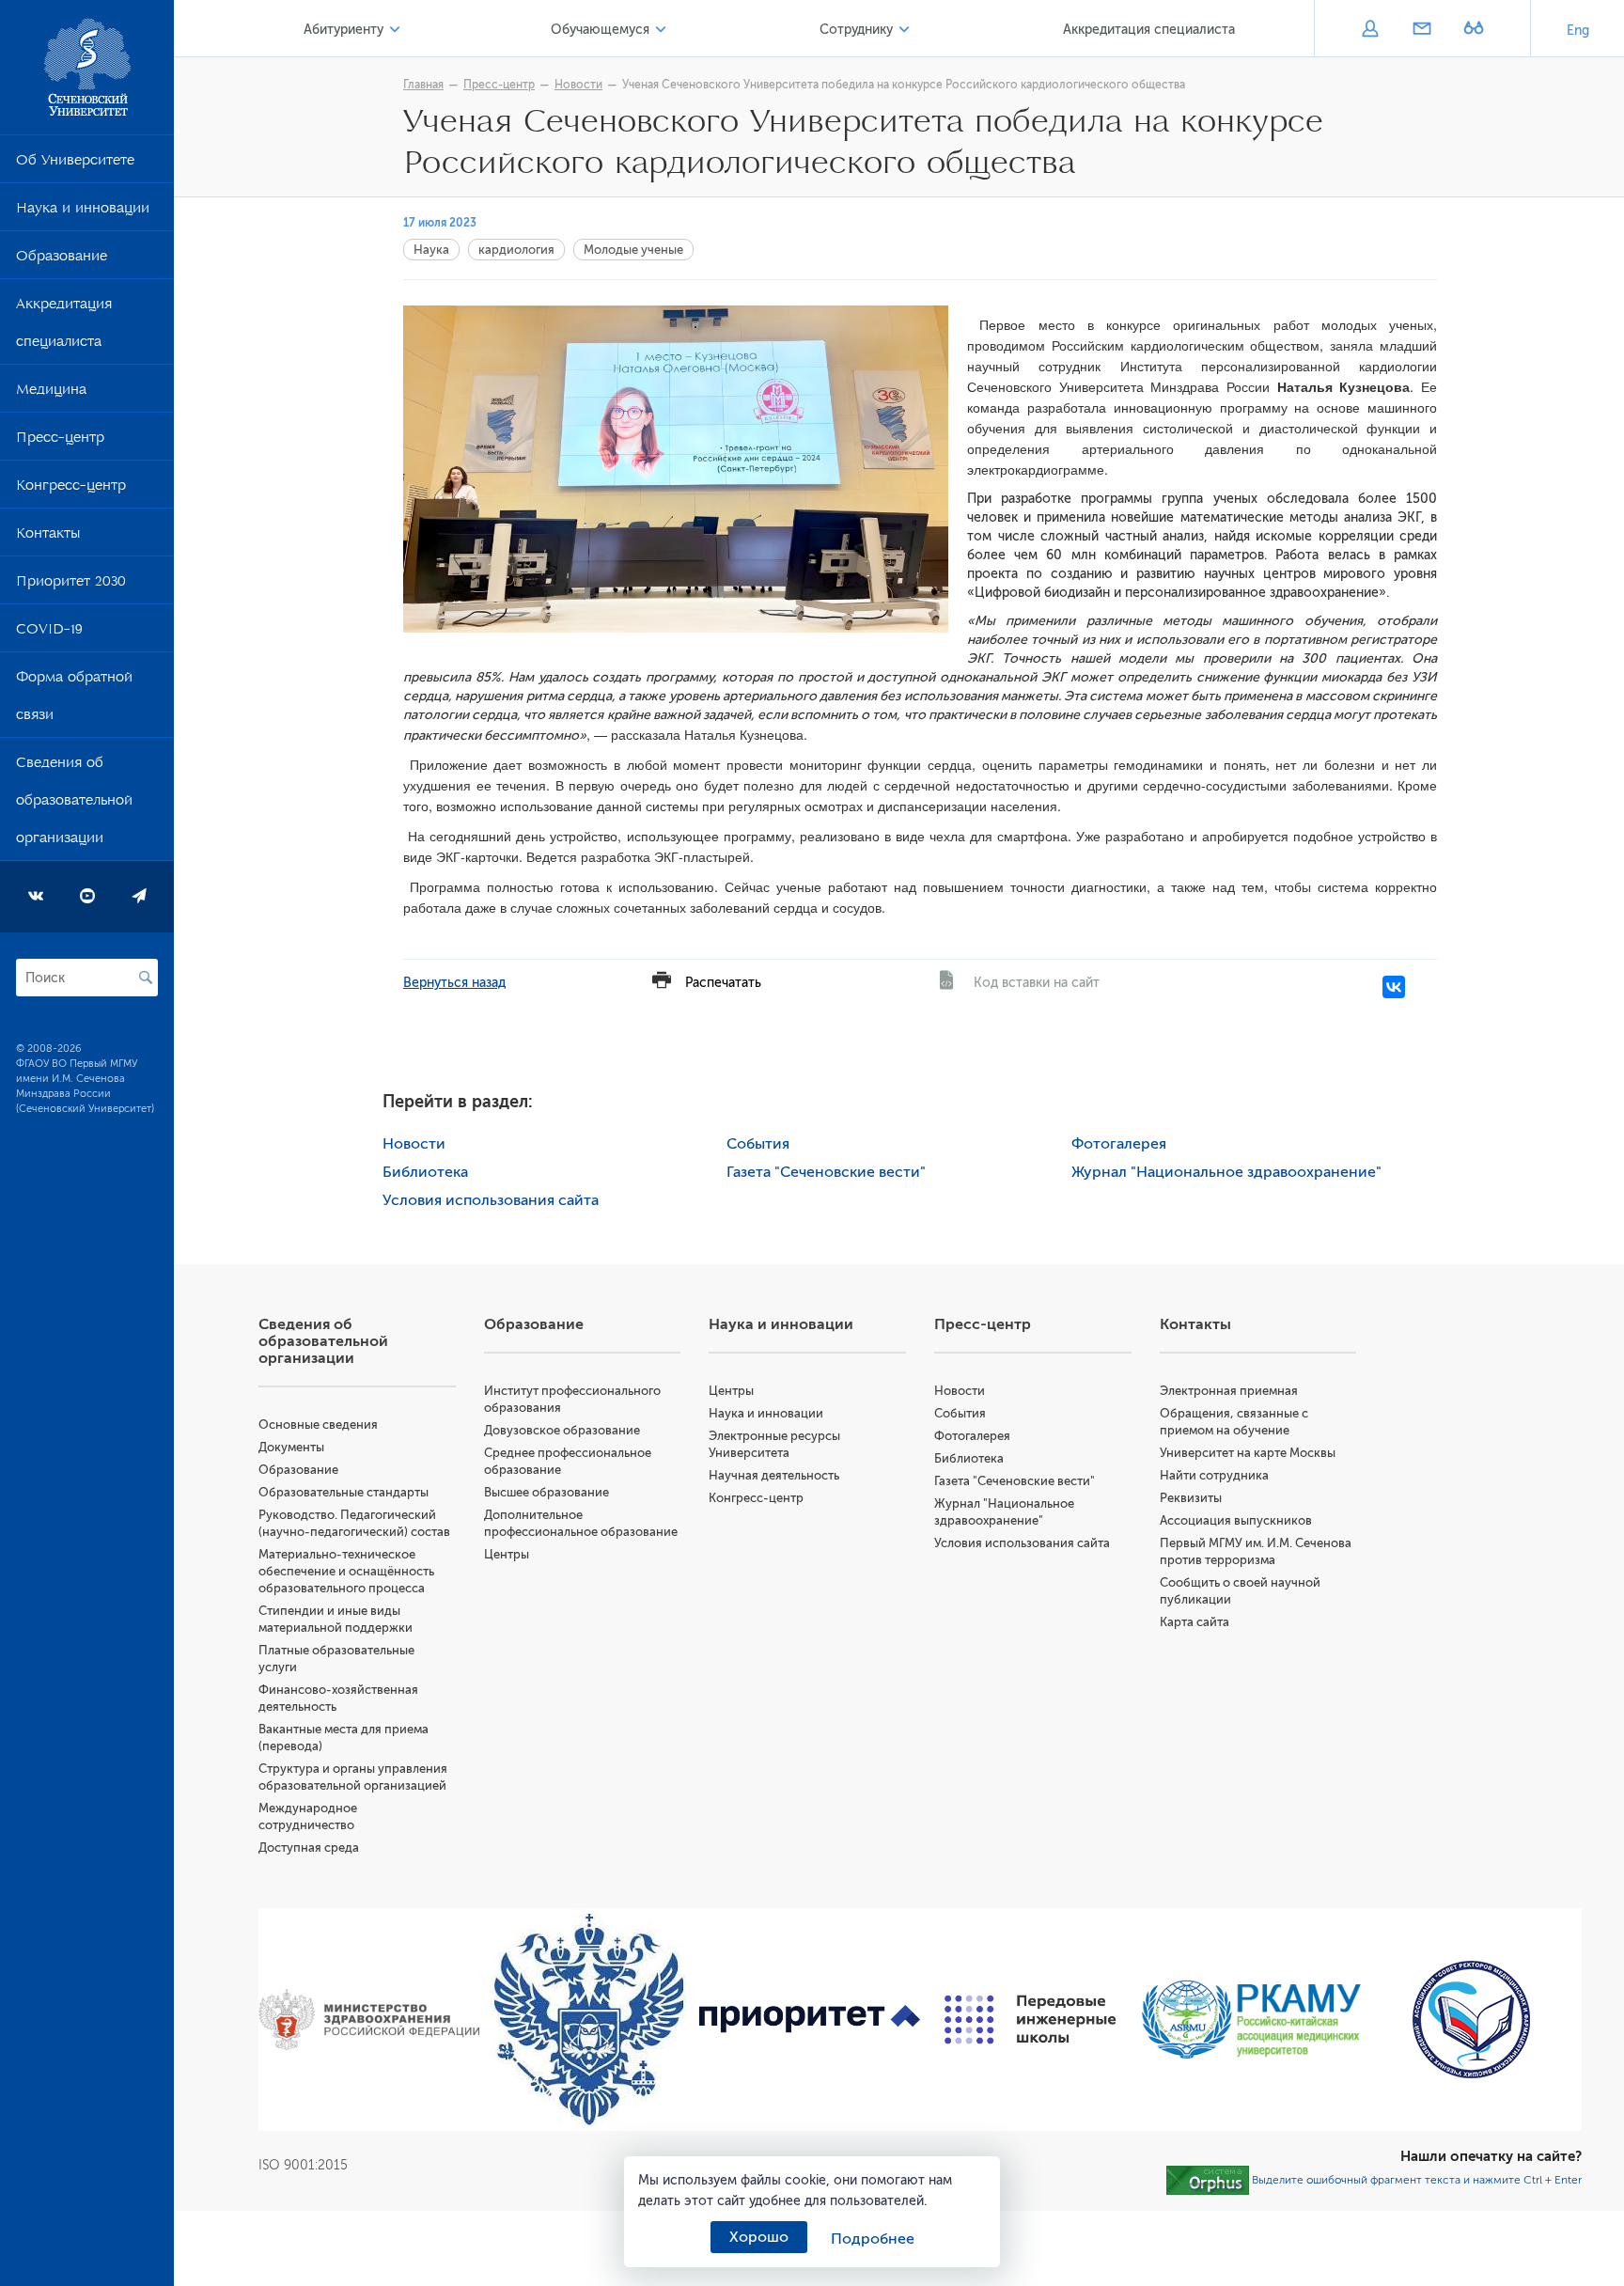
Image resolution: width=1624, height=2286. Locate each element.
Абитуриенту (344, 30)
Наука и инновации (83, 211)
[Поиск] (146, 978)
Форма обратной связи (74, 699)
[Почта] (1421, 30)
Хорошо (759, 2237)
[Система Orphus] (1208, 2180)
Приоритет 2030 (71, 585)
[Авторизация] (1370, 30)
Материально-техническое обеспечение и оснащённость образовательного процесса (346, 1571)
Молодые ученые (633, 250)
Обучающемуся (600, 30)
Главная (423, 85)
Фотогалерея (1119, 1144)
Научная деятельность (774, 1475)
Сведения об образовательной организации (74, 804)
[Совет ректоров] (1471, 2020)
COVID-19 (49, 633)
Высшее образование (547, 1492)
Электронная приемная (1229, 1391)
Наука (431, 250)
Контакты (48, 537)
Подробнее (873, 2239)
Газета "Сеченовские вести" (826, 1172)
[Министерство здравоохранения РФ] (369, 2020)
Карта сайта (1195, 1622)
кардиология (516, 250)
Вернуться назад (454, 983)
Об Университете (75, 164)
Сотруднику (856, 30)
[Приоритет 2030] (810, 2020)
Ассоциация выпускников (1236, 1520)
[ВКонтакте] (1394, 987)
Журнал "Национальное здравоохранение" (1226, 1172)
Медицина (51, 393)
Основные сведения (318, 1425)
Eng (1578, 31)
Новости (578, 85)
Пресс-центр (60, 441)
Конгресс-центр (71, 489)
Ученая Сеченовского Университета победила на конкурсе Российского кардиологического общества (904, 85)
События (758, 1144)
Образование (62, 259)
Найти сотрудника (1214, 1475)
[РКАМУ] (1251, 2020)
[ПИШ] (1031, 2020)
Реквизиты (1191, 1498)
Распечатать (723, 983)
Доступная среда (309, 1848)
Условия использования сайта (491, 1200)
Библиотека (425, 1172)
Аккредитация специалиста (64, 326)
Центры (507, 1554)
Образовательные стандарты (344, 1492)
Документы (291, 1447)
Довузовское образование (562, 1430)
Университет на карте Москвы (1248, 1453)
